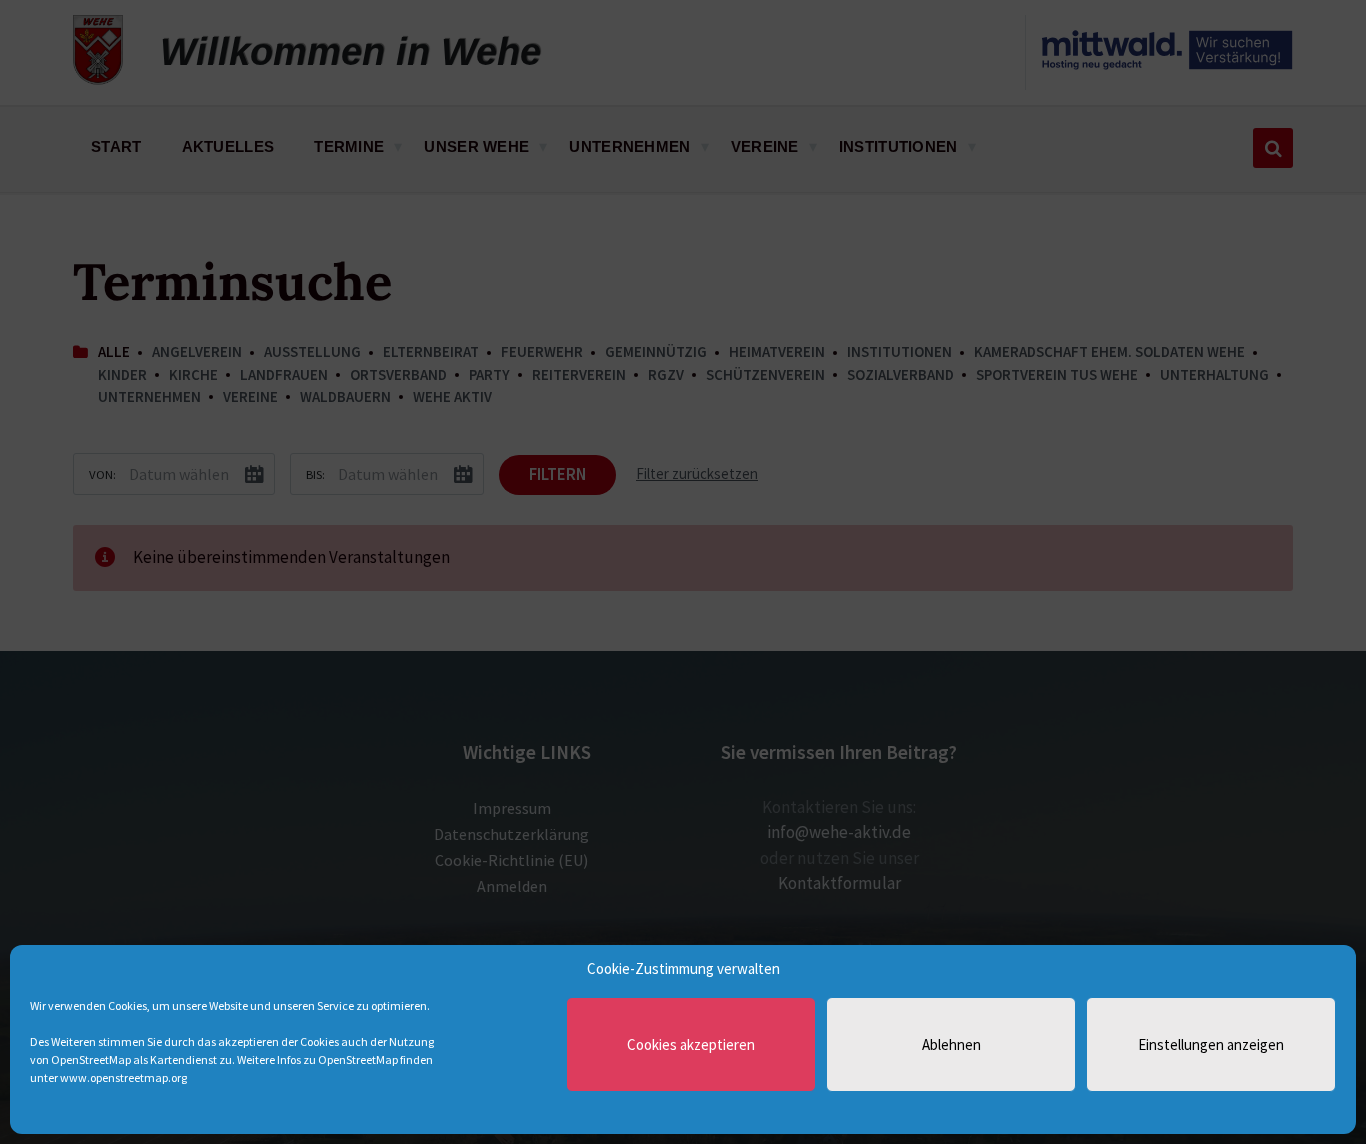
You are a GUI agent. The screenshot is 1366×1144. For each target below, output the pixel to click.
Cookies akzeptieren (691, 1044)
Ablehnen (951, 1044)
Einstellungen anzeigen (1211, 1044)
